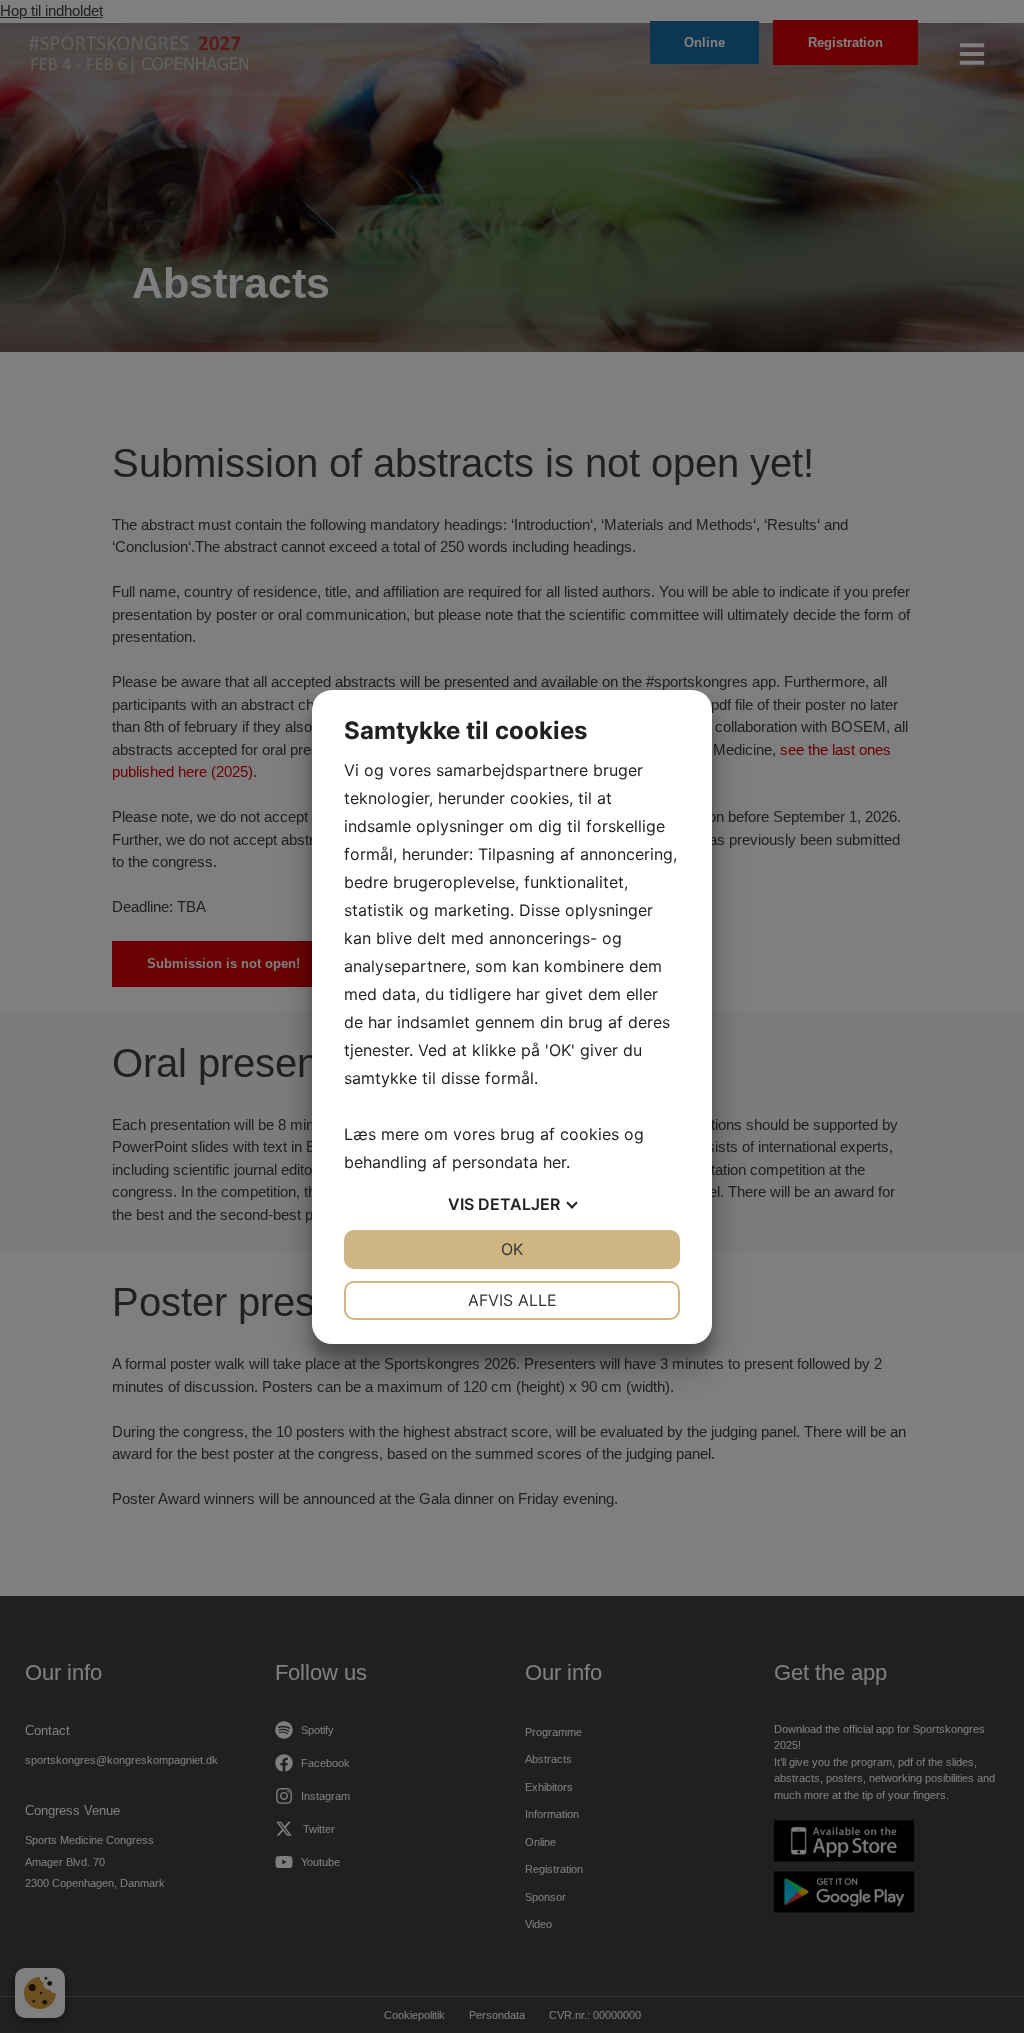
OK (512, 1249)
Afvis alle (512, 1300)
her (554, 1162)
